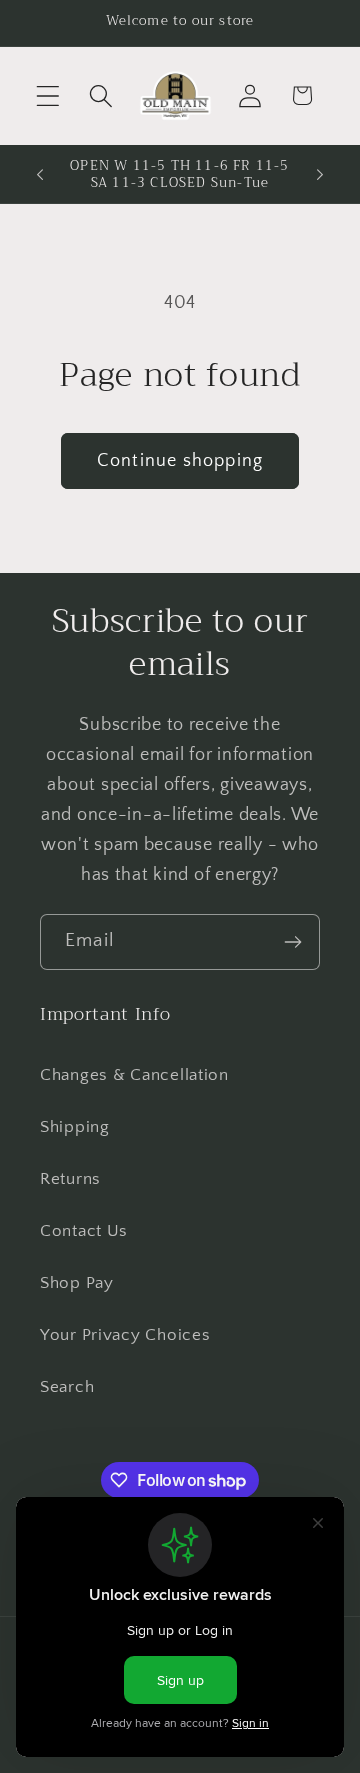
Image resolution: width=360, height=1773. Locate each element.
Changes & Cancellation (134, 1075)
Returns (70, 1179)
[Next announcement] (320, 174)
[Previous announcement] (40, 174)
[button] (48, 95)
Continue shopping (180, 461)
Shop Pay (77, 1283)
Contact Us (84, 1231)
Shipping (75, 1127)
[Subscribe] (292, 942)
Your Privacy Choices (125, 1335)
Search (67, 1387)
